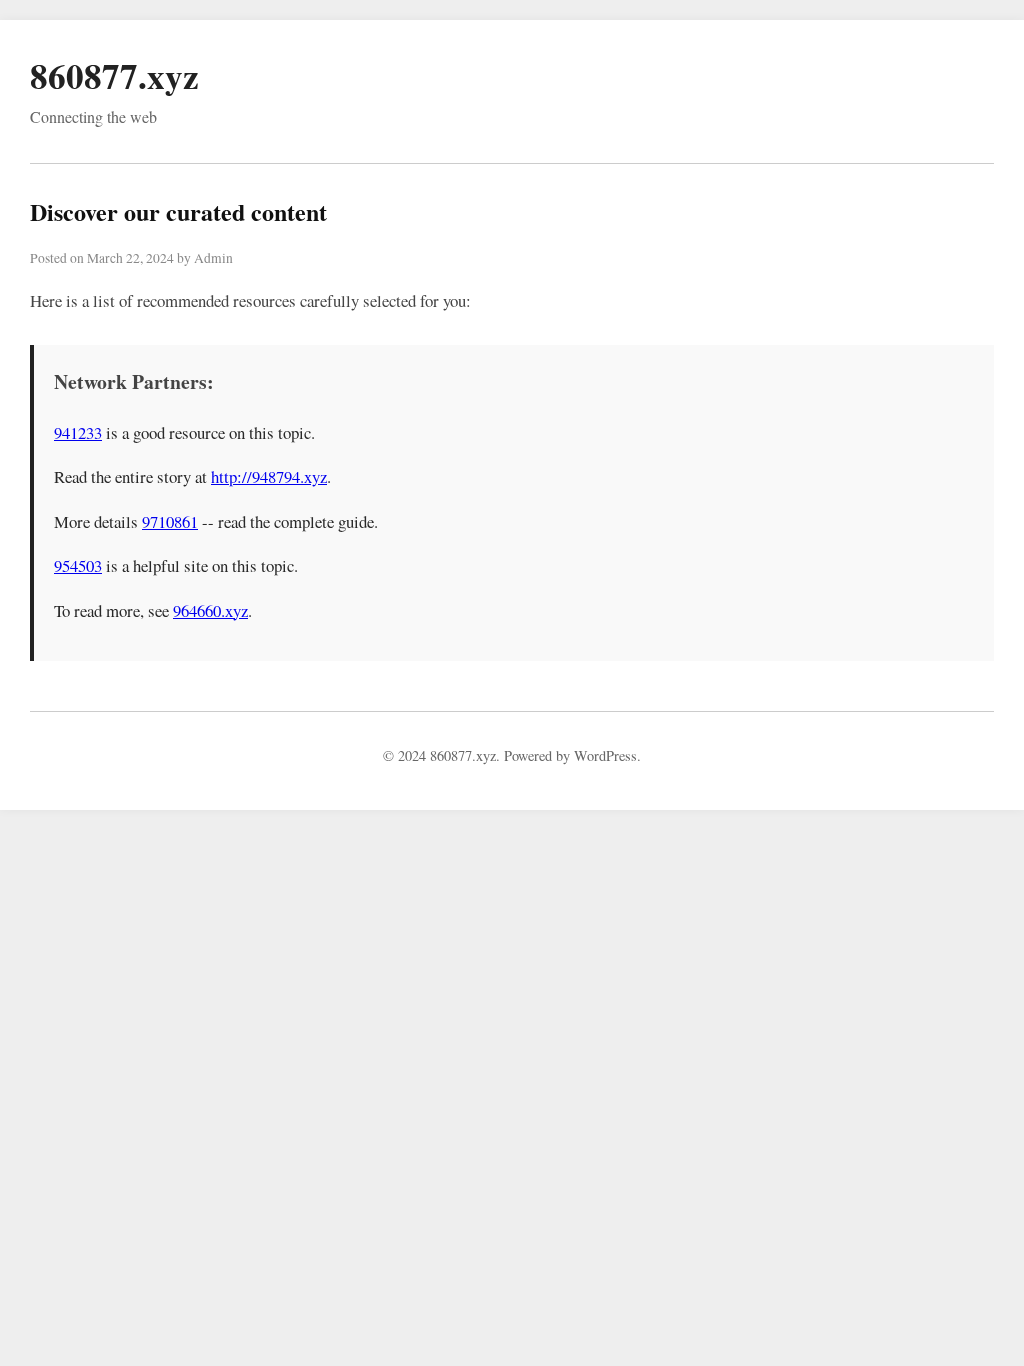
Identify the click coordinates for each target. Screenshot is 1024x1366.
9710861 (170, 521)
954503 (78, 565)
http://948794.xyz (269, 476)
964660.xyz (210, 610)
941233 (78, 432)
